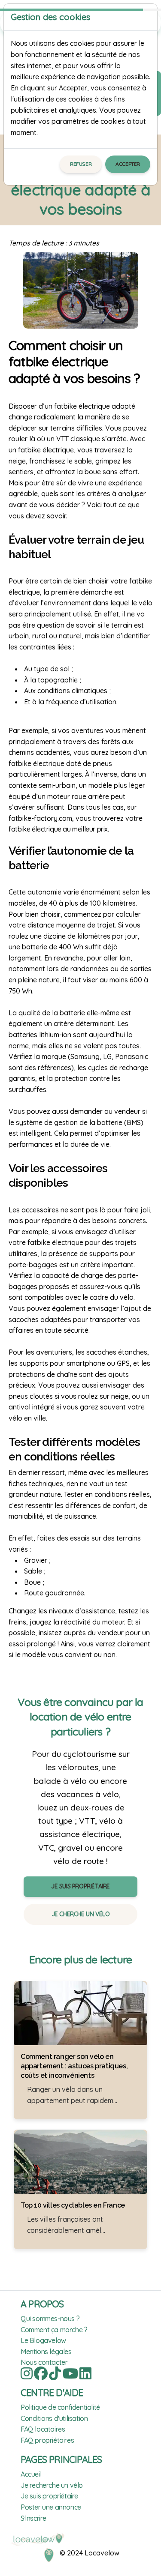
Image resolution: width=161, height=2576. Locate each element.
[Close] (147, 17)
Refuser (81, 164)
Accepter (128, 164)
